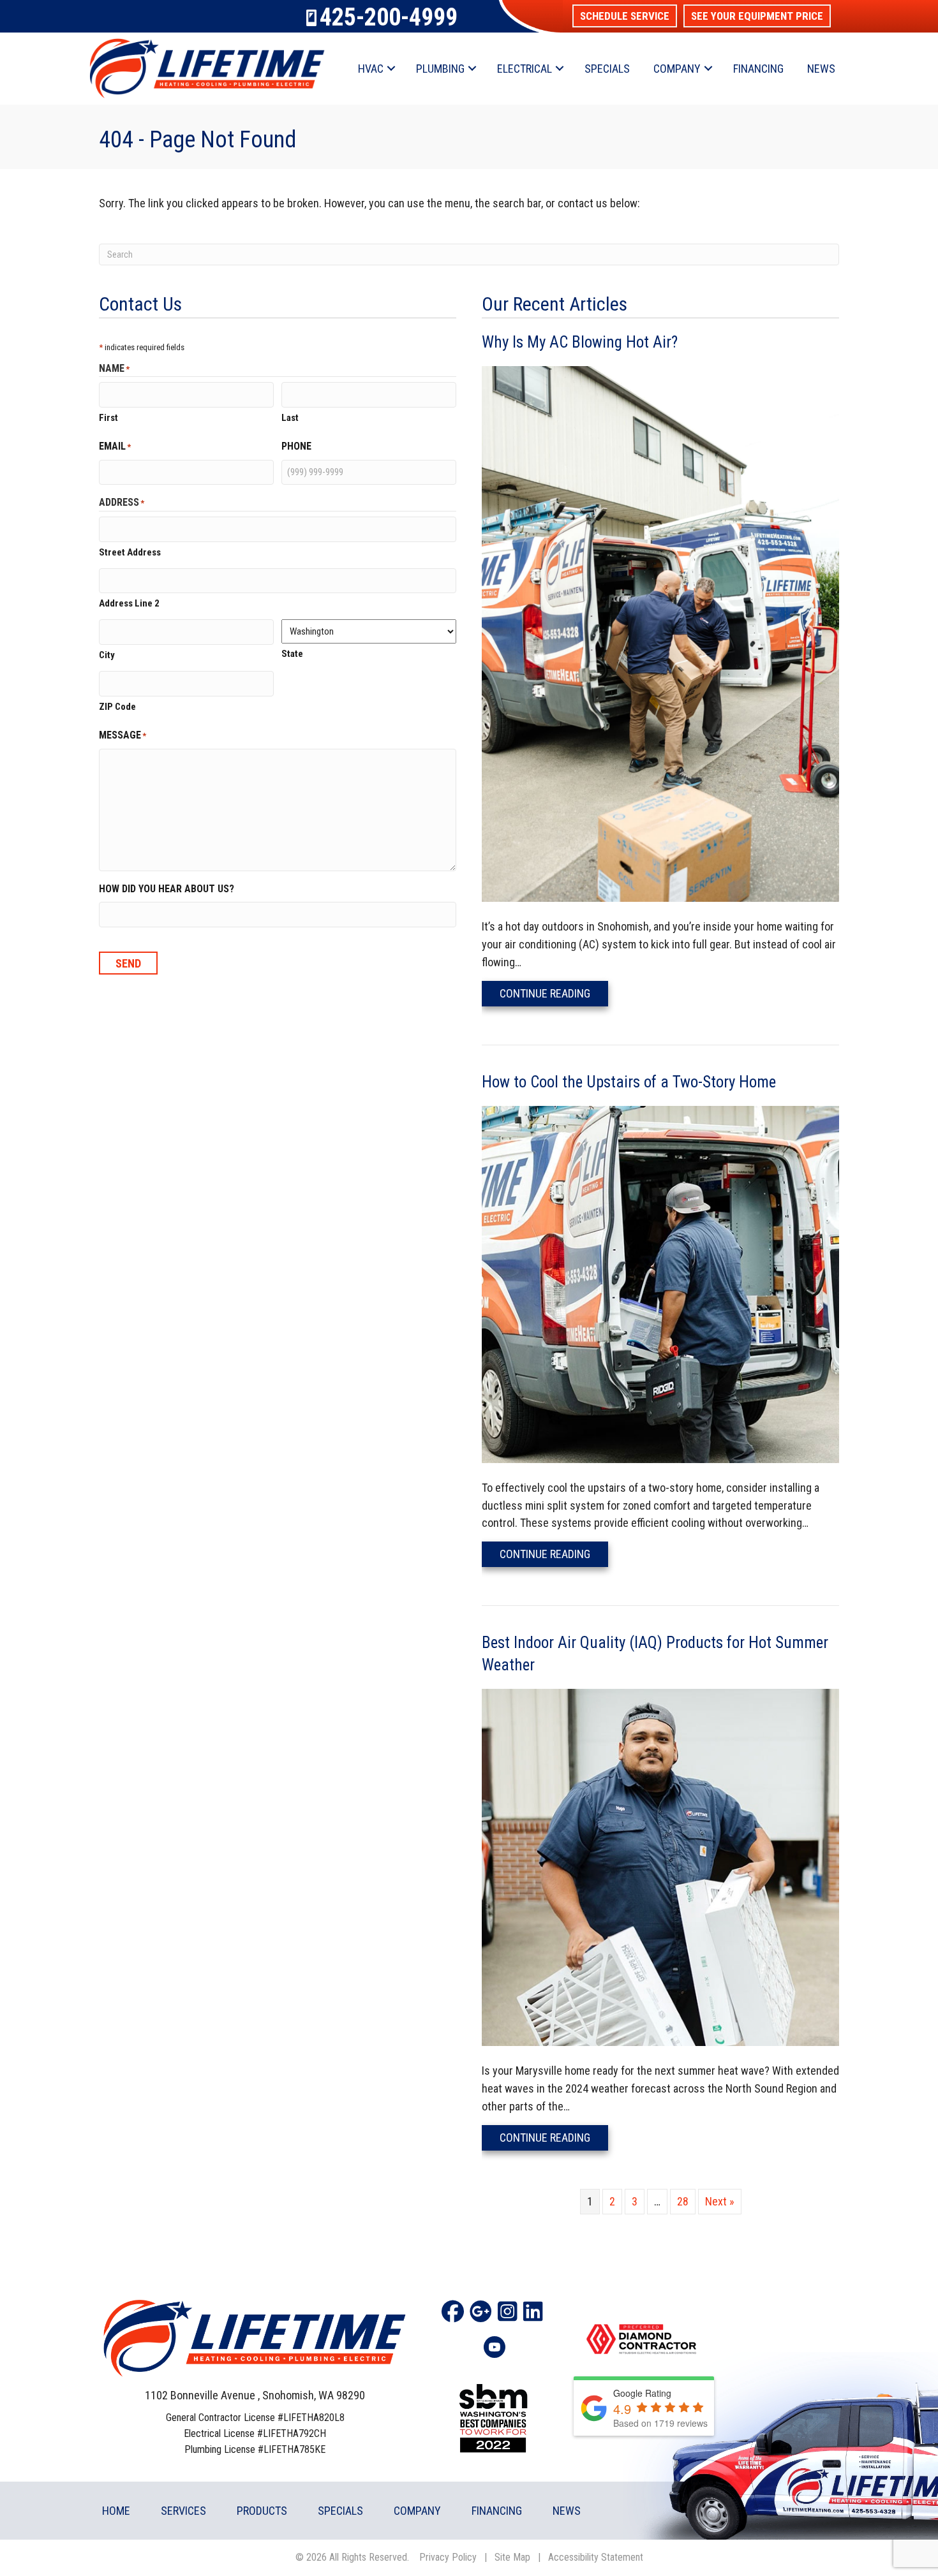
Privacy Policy (448, 2557)
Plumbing (440, 69)
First (108, 418)
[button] (625, 16)
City (107, 655)
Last (290, 418)
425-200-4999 (389, 17)
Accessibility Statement (596, 2557)
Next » (720, 2201)
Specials (607, 69)
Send (128, 963)
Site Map (512, 2557)
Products (262, 2511)
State (292, 654)
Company (677, 69)
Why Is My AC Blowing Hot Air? (580, 342)
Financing (758, 69)
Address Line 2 (129, 603)
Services (183, 2511)
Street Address (130, 552)
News (821, 69)
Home (116, 2511)
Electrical (525, 69)
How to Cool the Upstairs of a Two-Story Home (629, 1082)
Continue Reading (554, 993)
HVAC (371, 69)
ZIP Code (117, 707)
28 (683, 2201)
